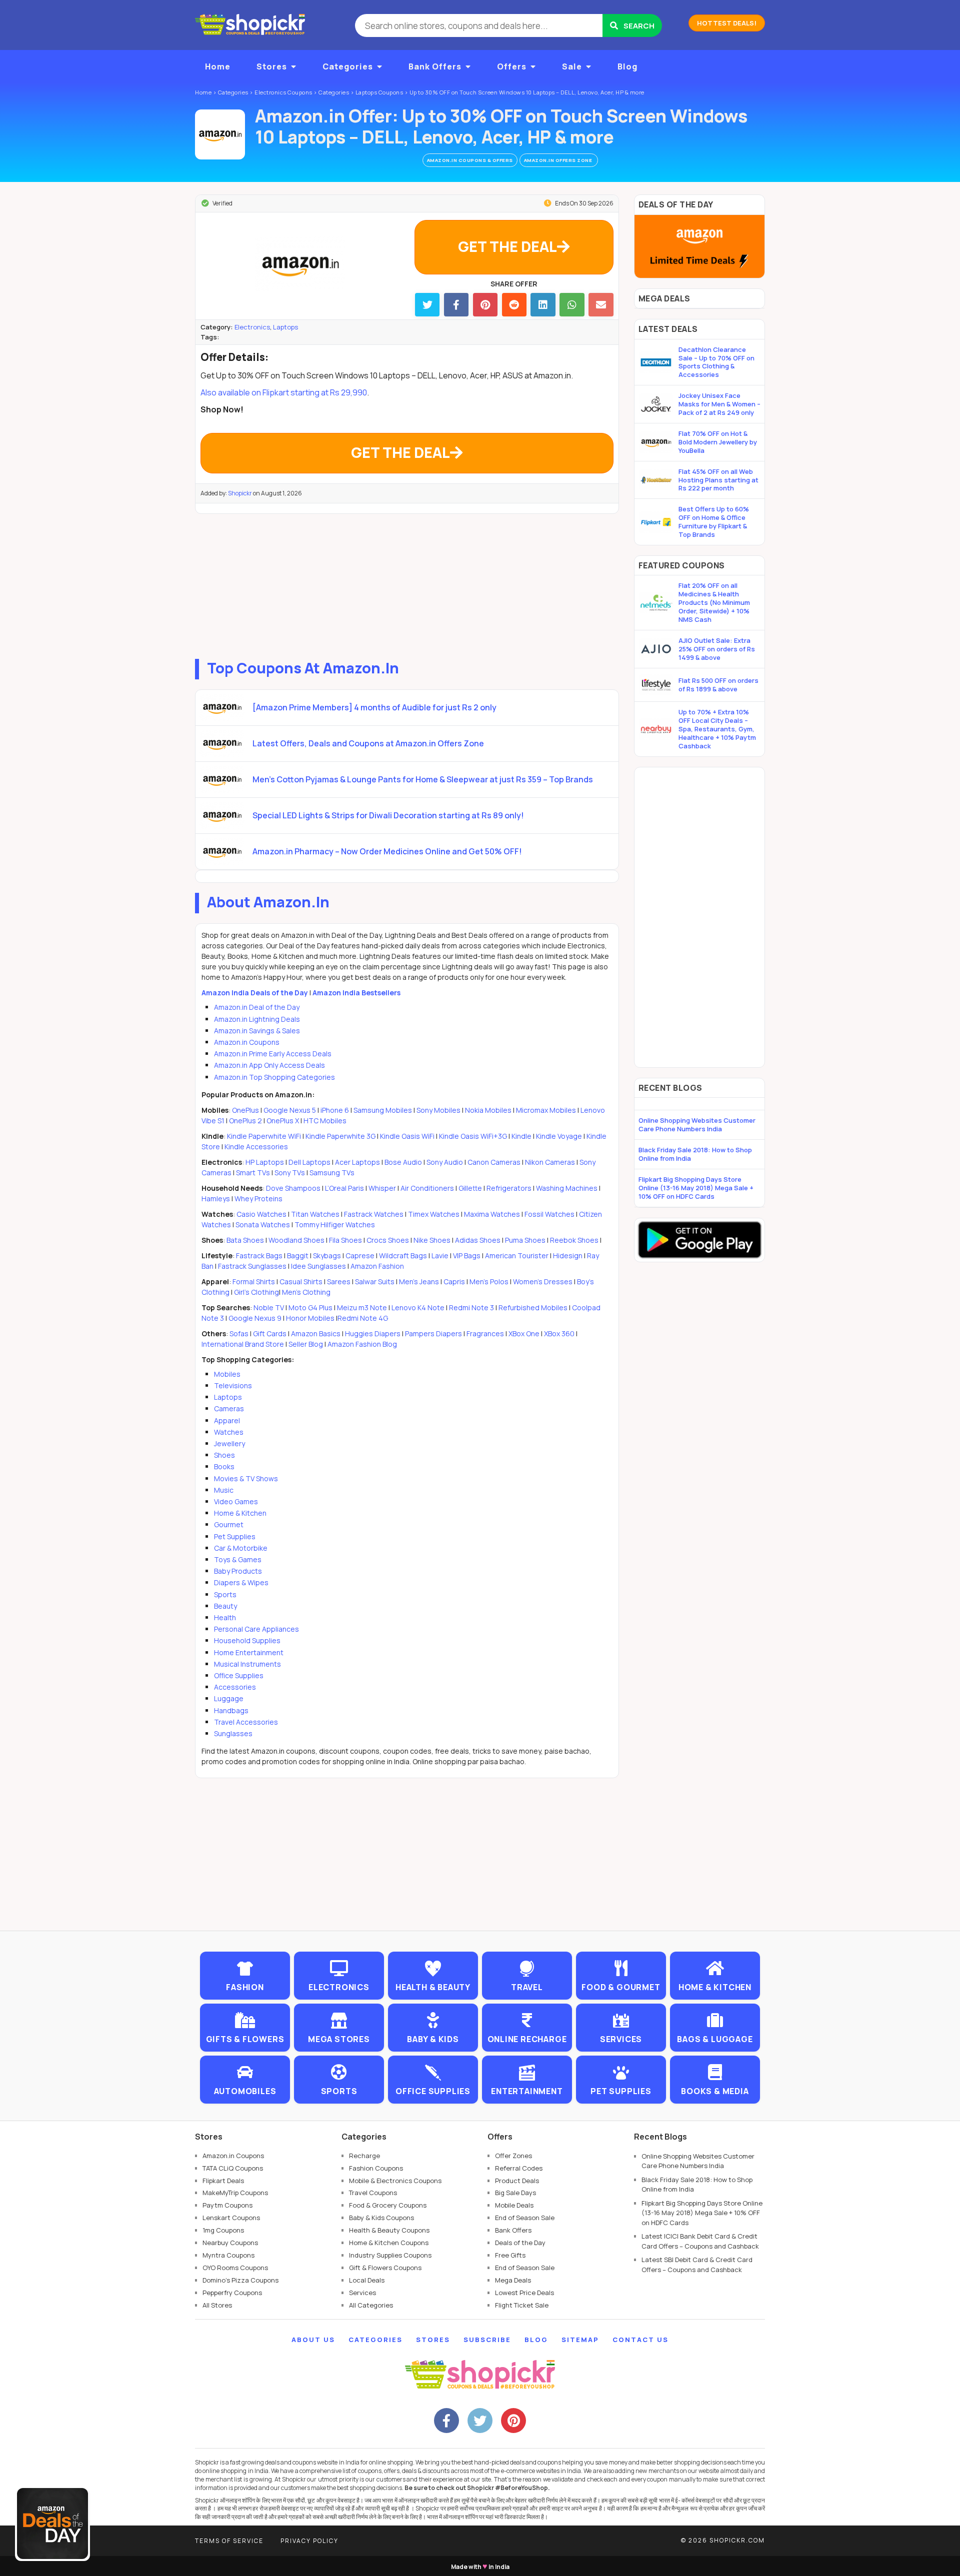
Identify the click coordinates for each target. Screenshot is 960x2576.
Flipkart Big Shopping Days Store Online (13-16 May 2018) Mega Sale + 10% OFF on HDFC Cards (696, 1188)
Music (224, 1490)
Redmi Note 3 (471, 1307)
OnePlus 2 (246, 1121)
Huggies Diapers (373, 1333)
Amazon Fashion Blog (362, 1344)
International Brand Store (243, 1344)
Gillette (470, 1188)
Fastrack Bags (259, 1256)
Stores (272, 66)
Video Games (236, 1501)
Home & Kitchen (240, 1513)
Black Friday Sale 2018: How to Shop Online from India (695, 1154)
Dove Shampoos (293, 1188)
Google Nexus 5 (290, 1110)
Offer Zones (513, 2156)
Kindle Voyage (559, 1136)
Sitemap (580, 2340)
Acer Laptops (357, 1162)
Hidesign (568, 1256)
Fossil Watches (549, 1214)
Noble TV (269, 1307)
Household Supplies (247, 1640)
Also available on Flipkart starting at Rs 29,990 (284, 392)
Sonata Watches (263, 1225)
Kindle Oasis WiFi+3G (473, 1136)
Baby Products (238, 1571)
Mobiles (227, 1374)
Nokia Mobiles (488, 1110)
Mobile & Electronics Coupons (395, 2181)
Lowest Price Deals (524, 2293)
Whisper (382, 1188)
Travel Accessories (246, 1722)
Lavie (440, 1256)
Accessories (235, 1687)
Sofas (239, 1333)
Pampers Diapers (433, 1333)
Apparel (227, 1420)
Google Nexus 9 (255, 1318)
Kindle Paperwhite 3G (340, 1136)
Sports (225, 1594)
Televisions (233, 1385)
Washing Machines (567, 1188)
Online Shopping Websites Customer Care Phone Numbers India (697, 1125)
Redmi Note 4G (363, 1318)
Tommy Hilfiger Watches (335, 1225)
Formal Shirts (254, 1282)
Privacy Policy (309, 2541)
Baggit (298, 1256)
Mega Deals (513, 2280)
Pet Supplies (235, 1536)
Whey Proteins (258, 1199)
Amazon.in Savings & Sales (257, 1031)
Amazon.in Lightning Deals (257, 1019)
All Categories (371, 2305)
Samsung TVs (332, 1173)
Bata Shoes (245, 1240)
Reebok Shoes (574, 1240)
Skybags (327, 1256)
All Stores (217, 2305)
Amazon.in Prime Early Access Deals (273, 1054)
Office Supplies (239, 1675)
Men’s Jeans (419, 1282)
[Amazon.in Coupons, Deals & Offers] (220, 134)
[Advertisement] (407, 584)
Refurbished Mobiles (533, 1307)
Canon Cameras (494, 1162)
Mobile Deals (514, 2205)
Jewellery (229, 1443)
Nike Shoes (432, 1240)
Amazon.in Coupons (247, 1042)
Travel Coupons (373, 2193)
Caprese (360, 1256)
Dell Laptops (309, 1162)
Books (224, 1466)
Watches (229, 1432)
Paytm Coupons (227, 2205)
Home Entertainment (249, 1652)
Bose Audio (403, 1162)
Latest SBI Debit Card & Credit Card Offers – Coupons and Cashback (697, 2265)
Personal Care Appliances (256, 1629)
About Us (313, 2340)
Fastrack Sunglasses (252, 1266)
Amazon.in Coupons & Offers (470, 160)
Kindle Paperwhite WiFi (264, 1136)
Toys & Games (238, 1559)
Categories (348, 66)
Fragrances (485, 1333)
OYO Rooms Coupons (235, 2268)
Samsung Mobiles (383, 1110)
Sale (572, 66)
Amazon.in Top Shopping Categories (274, 1077)
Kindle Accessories (256, 1147)
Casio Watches (261, 1214)
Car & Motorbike (241, 1548)
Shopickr (240, 493)
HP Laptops (265, 1162)
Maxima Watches (492, 1214)
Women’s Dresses (543, 1282)
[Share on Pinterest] (485, 305)
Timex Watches (434, 1214)
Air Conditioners (427, 1188)
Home (218, 66)
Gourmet (229, 1524)
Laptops (285, 327)
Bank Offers (435, 66)
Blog (627, 66)
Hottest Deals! (727, 23)
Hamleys (216, 1199)
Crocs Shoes (388, 1240)
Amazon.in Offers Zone (559, 160)
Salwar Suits (375, 1282)
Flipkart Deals (223, 2181)
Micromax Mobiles (546, 1110)
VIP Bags (467, 1256)
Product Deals (517, 2181)
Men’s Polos (489, 1282)
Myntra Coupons (228, 2255)
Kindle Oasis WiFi (407, 1136)
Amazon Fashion (377, 1266)
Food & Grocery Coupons (388, 2205)
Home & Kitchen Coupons (389, 2243)
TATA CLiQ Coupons (233, 2168)
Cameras (229, 1408)
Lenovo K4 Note (418, 1307)
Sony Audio (445, 1162)
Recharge (364, 2156)
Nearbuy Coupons (230, 2243)
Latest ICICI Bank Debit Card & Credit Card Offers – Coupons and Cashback (700, 2241)
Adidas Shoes (478, 1240)
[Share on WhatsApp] (572, 305)
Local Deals (367, 2280)
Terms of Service (229, 2541)
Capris (454, 1282)
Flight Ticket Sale (522, 2305)
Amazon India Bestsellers (356, 993)
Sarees (339, 1282)
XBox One (524, 1333)
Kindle (521, 1136)
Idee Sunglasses (318, 1266)
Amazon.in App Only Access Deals (269, 1065)
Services (362, 2293)
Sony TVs (290, 1173)
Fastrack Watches (374, 1214)
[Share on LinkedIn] (543, 305)
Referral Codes (519, 2168)
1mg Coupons (223, 2230)
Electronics (252, 327)
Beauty (225, 1606)
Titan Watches (315, 1214)
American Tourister (517, 1256)
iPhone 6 (335, 1110)
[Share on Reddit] (514, 305)
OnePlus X (283, 1121)
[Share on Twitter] (427, 305)
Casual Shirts (301, 1282)
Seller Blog (306, 1344)
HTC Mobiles (325, 1121)
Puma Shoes (525, 1240)
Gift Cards (270, 1333)
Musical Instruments (247, 1664)
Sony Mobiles (438, 1110)
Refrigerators (509, 1188)
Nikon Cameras (550, 1162)
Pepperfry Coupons (232, 2293)
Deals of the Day (520, 2243)
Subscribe (487, 2340)
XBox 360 (559, 1333)
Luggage (229, 1698)
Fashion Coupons (376, 2168)
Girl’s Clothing (256, 1292)
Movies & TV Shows (246, 1478)
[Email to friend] (601, 305)
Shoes (224, 1455)
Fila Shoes (345, 1240)
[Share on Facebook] (456, 305)
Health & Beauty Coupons (389, 2230)
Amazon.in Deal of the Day (257, 1007)
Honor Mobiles (310, 1318)
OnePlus (245, 1110)
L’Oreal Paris (344, 1188)
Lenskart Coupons (231, 2218)
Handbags (231, 1710)
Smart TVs (253, 1173)
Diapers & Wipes (241, 1582)
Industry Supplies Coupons (390, 2255)
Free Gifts (510, 2255)
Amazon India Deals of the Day (255, 993)
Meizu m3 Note (362, 1307)
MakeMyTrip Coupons (235, 2193)
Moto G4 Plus (310, 1307)
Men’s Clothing (306, 1292)
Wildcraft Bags (403, 1256)
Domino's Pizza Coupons (240, 2280)
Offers (512, 66)
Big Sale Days (515, 2193)
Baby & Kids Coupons (381, 2218)
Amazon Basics (316, 1333)
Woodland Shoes (296, 1240)
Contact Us (640, 2340)
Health (225, 1617)
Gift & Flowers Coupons (385, 2268)
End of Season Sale (525, 2218)
